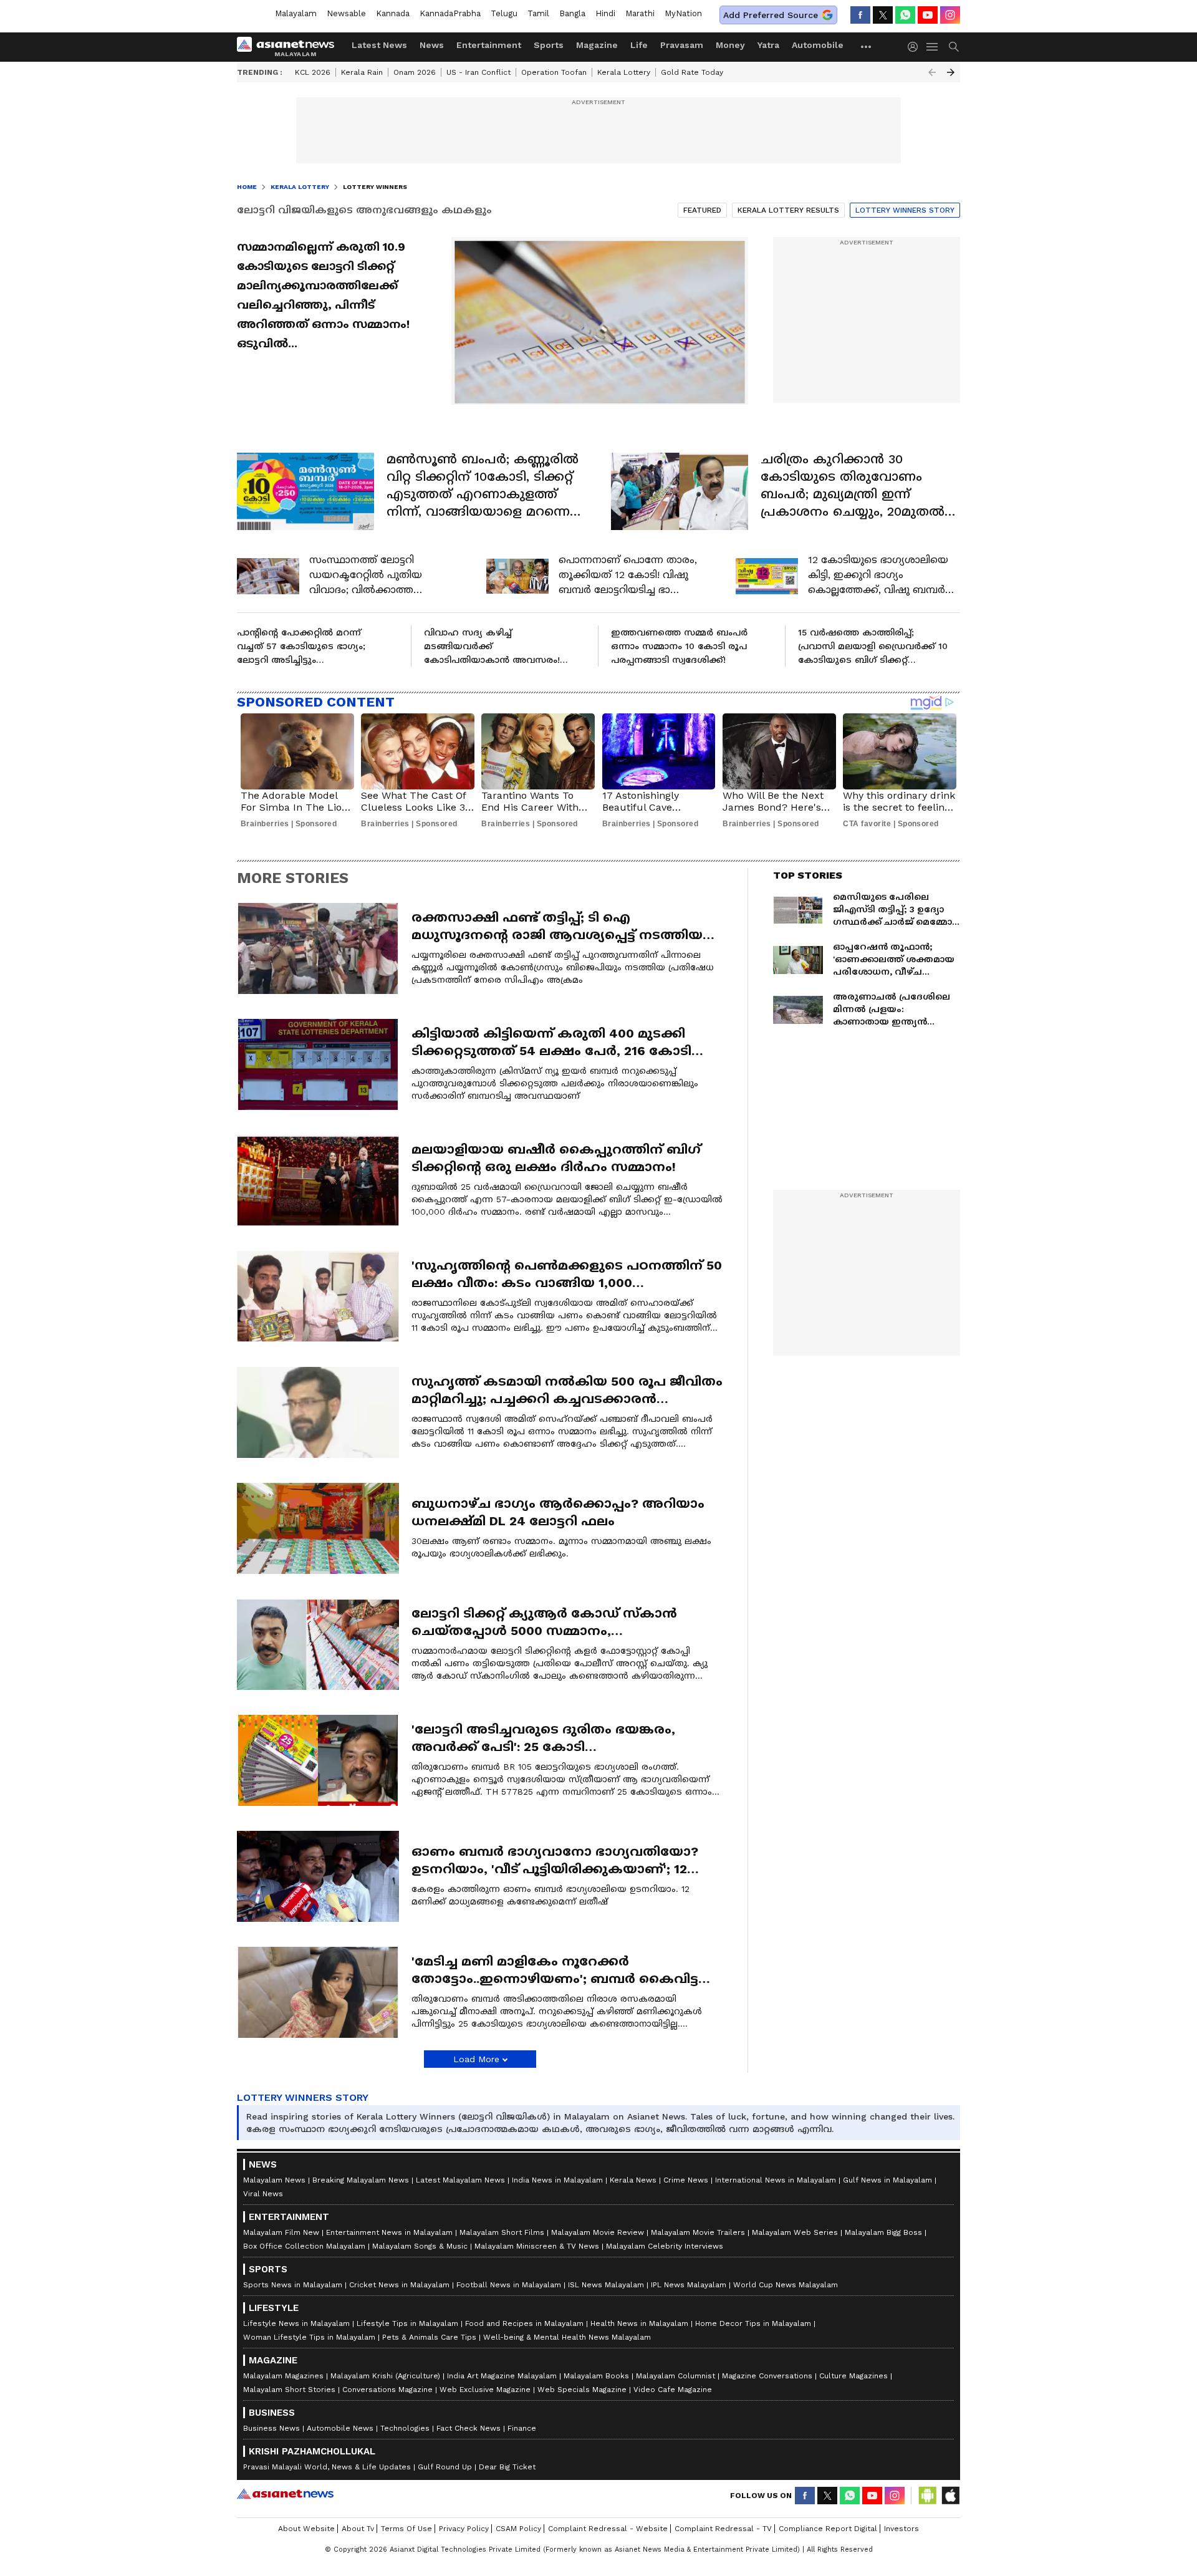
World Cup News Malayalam (786, 2285)
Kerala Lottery (624, 72)
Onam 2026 (415, 72)
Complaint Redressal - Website (608, 2529)
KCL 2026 (313, 72)
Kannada (393, 13)
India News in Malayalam (557, 2180)
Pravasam (682, 45)
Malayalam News (274, 2180)
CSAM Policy (518, 2529)
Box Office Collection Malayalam (304, 2246)
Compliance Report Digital (828, 2529)
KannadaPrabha (450, 13)
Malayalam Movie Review (598, 2232)
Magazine (597, 45)
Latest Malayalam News (460, 2180)
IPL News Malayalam (689, 2285)
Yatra (768, 45)
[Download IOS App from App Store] (950, 2496)
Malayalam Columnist (675, 2376)
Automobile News (340, 2428)
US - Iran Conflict (478, 72)
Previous (932, 72)
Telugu (504, 13)
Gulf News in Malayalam (887, 2180)
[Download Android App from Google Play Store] (928, 2496)
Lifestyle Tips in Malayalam (407, 2323)
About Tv (358, 2529)
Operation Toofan (554, 72)
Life (639, 45)
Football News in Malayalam (509, 2285)
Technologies (405, 2428)
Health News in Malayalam (639, 2323)
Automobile (818, 45)
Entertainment (489, 45)
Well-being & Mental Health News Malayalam (567, 2337)
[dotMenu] (867, 46)
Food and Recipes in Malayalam (524, 2323)
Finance (522, 2428)
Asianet (285, 2494)
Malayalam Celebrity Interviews (665, 2246)
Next (951, 72)
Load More (476, 2059)
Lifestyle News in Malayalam (296, 2323)
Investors (901, 2529)
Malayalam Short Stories (289, 2390)
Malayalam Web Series (795, 2232)
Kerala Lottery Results (788, 210)
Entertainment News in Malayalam (389, 2232)
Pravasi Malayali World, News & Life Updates (327, 2467)
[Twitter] (883, 15)
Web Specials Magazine (582, 2390)
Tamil (538, 13)
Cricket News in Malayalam (399, 2285)
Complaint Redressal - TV (723, 2529)
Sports (549, 45)
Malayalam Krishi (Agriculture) (385, 2376)
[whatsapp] (905, 15)
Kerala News (633, 2180)
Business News (272, 2428)
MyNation (683, 13)
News (432, 45)
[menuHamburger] (933, 47)
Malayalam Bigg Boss (883, 2232)
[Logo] (290, 47)
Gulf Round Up (445, 2467)
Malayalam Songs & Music (420, 2246)
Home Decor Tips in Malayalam (753, 2323)
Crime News (686, 2180)
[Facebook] (860, 15)
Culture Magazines (853, 2376)
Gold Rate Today (692, 72)
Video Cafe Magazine (673, 2390)
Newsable (346, 13)
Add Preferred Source (771, 15)
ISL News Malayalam (606, 2285)
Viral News (263, 2194)
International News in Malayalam (776, 2180)
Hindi (605, 13)
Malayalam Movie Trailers (698, 2232)
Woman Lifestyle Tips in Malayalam (309, 2337)
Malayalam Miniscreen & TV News (537, 2246)
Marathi (640, 13)
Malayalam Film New (281, 2232)
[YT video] (928, 15)
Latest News (379, 45)
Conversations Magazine (387, 2390)
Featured (702, 210)
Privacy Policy (464, 2529)
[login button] (916, 47)
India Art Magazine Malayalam (502, 2376)
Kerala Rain (362, 72)
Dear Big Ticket (507, 2467)
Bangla (572, 13)
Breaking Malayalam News (361, 2180)
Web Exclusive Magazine (485, 2390)
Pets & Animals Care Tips (429, 2337)
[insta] (950, 15)
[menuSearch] (954, 47)
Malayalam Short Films (502, 2232)
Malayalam (296, 13)
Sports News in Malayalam (293, 2285)
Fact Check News (469, 2428)
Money (730, 45)
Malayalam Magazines (283, 2376)
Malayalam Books (596, 2376)
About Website (306, 2529)
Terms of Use (406, 2529)
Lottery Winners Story (905, 210)
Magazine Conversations (767, 2376)
